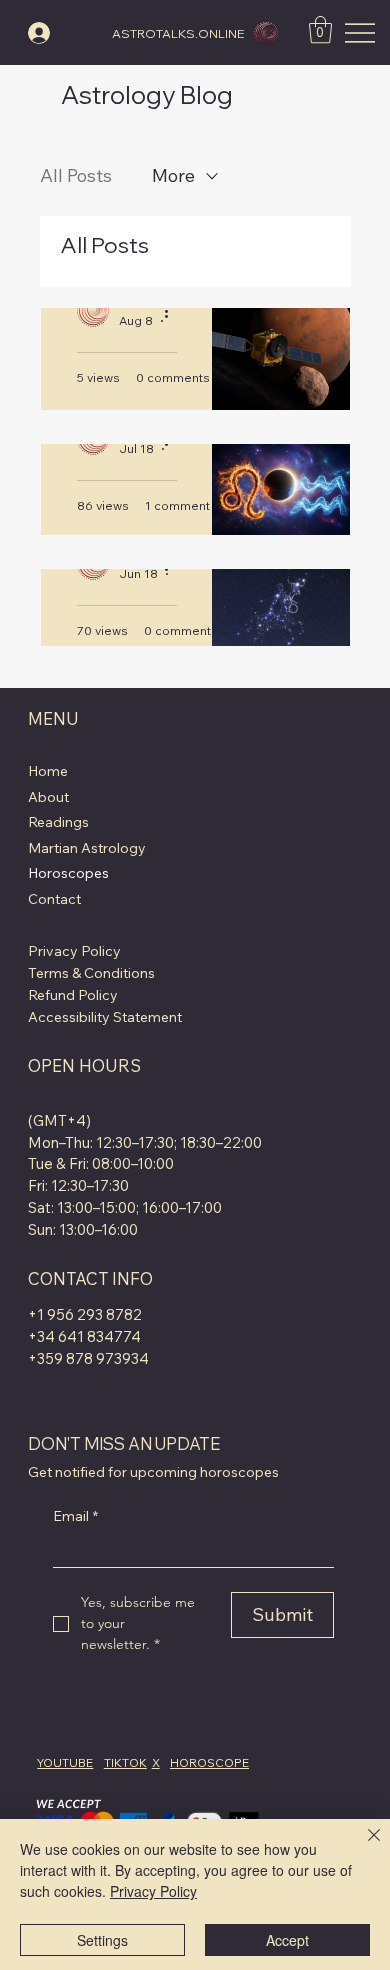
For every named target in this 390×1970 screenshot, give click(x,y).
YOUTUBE (65, 1762)
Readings (58, 822)
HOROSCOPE (209, 1762)
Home (48, 771)
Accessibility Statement (105, 1017)
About (48, 797)
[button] (320, 29)
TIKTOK (125, 1762)
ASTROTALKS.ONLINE (178, 33)
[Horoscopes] (263, 874)
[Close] (362, 1847)
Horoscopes (68, 873)
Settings (102, 1940)
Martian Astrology (87, 848)
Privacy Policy (74, 951)
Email (75, 1516)
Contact (54, 899)
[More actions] (174, 311)
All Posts (76, 175)
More (173, 175)
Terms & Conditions (91, 973)
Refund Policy (73, 995)
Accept (287, 1940)
